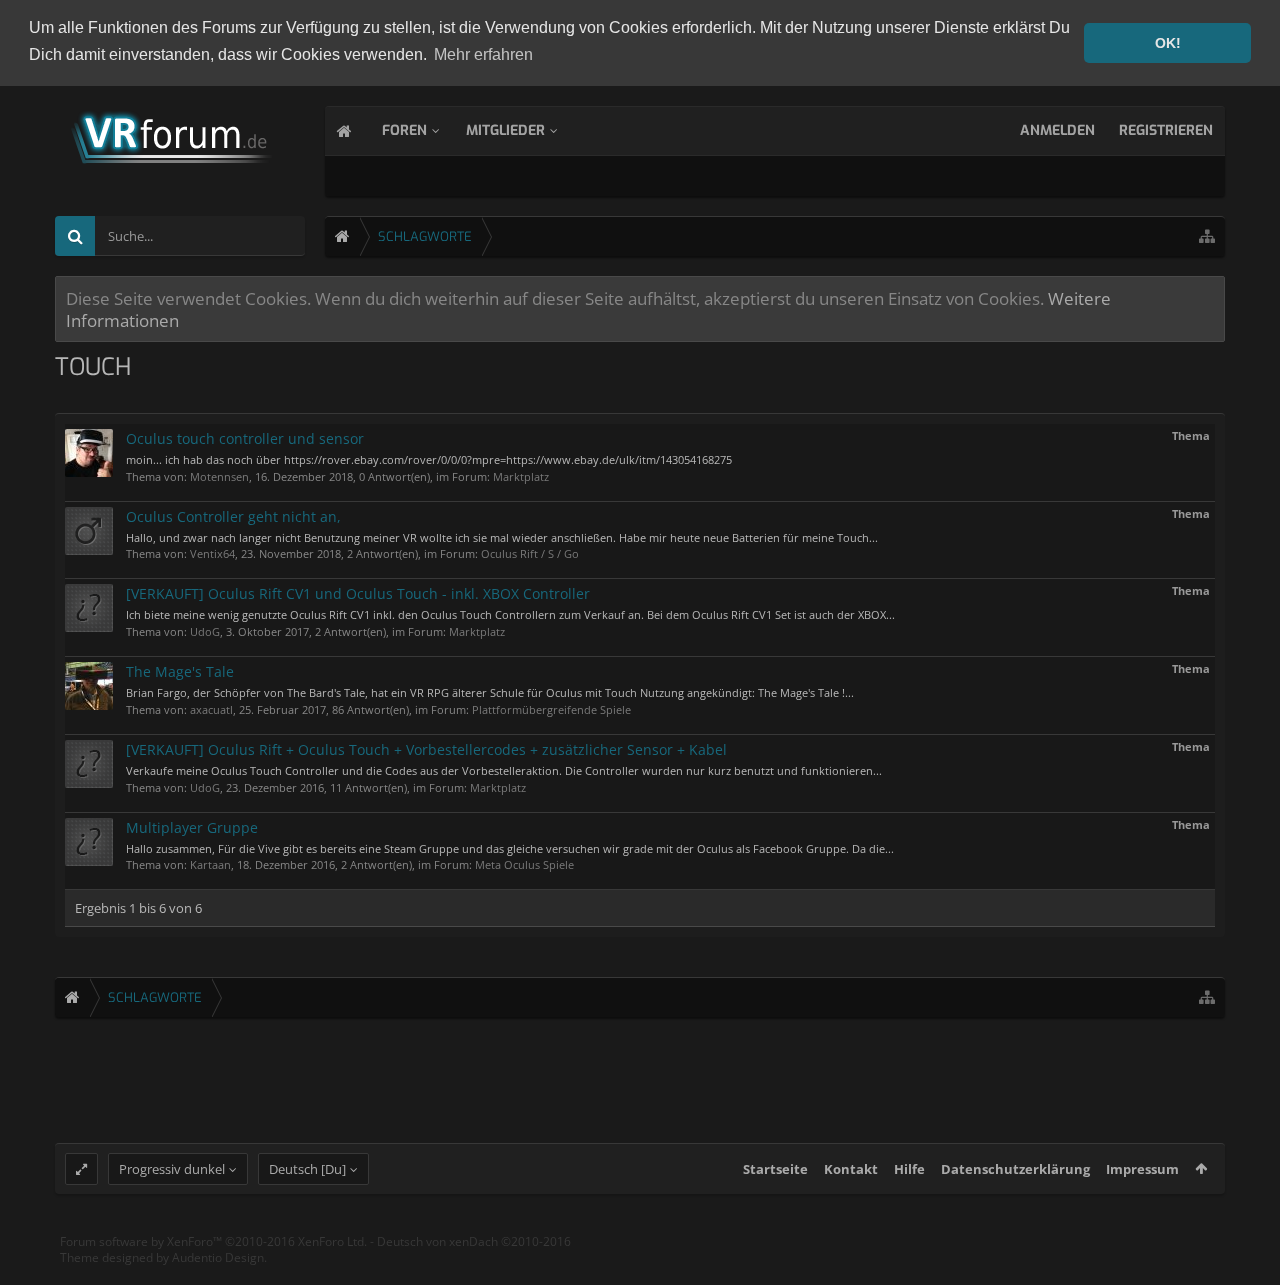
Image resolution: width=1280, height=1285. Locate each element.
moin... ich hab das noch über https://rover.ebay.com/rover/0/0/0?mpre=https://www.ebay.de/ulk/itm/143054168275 (429, 459)
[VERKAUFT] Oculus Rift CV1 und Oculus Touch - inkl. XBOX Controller (358, 593)
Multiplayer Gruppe (192, 827)
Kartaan (210, 864)
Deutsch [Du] (307, 1169)
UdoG (205, 631)
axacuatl (211, 709)
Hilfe (909, 1169)
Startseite (775, 1169)
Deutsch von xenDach (474, 1241)
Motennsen (219, 476)
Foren (404, 130)
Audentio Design (218, 1257)
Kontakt (851, 1169)
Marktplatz (521, 476)
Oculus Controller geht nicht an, (233, 516)
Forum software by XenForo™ (213, 1241)
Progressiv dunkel (172, 1169)
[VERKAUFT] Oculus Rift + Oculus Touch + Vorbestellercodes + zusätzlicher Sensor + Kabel (426, 749)
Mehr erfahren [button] (483, 54)
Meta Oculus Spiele (524, 864)
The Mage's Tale (180, 671)
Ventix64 (212, 553)
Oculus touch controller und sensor (245, 438)
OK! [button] (1168, 43)
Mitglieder (505, 130)
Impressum (1142, 1169)
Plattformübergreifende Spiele (551, 709)
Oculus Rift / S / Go (530, 553)
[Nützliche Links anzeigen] (1207, 236)
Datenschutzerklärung (1015, 1169)
